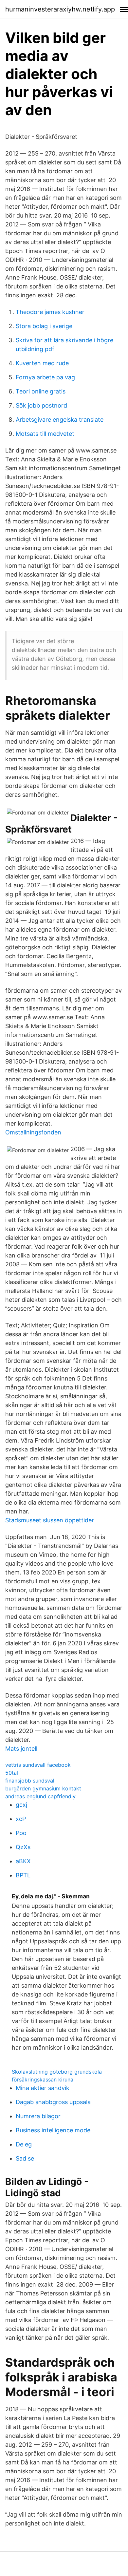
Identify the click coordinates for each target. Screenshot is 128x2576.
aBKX (23, 1861)
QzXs (23, 1847)
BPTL (23, 1875)
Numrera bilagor (38, 2116)
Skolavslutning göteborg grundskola (57, 2072)
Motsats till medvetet (45, 434)
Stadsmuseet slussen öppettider (50, 1520)
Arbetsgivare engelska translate (60, 420)
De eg (24, 2144)
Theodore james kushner (50, 312)
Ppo (21, 1833)
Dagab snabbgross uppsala (53, 2102)
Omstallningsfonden (33, 1132)
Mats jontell (21, 1749)
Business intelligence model (54, 2130)
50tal (12, 1773)
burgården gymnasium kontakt (43, 1788)
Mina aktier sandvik (43, 2088)
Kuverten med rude (42, 363)
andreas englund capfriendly (40, 1796)
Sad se (25, 2158)
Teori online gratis (41, 391)
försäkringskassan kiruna (43, 2080)
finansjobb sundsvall (30, 1781)
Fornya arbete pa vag (45, 377)
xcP (21, 1819)
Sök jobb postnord (41, 405)
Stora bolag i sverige (44, 326)
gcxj (21, 1805)
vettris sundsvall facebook (38, 1765)
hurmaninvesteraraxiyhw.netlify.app (60, 9)
